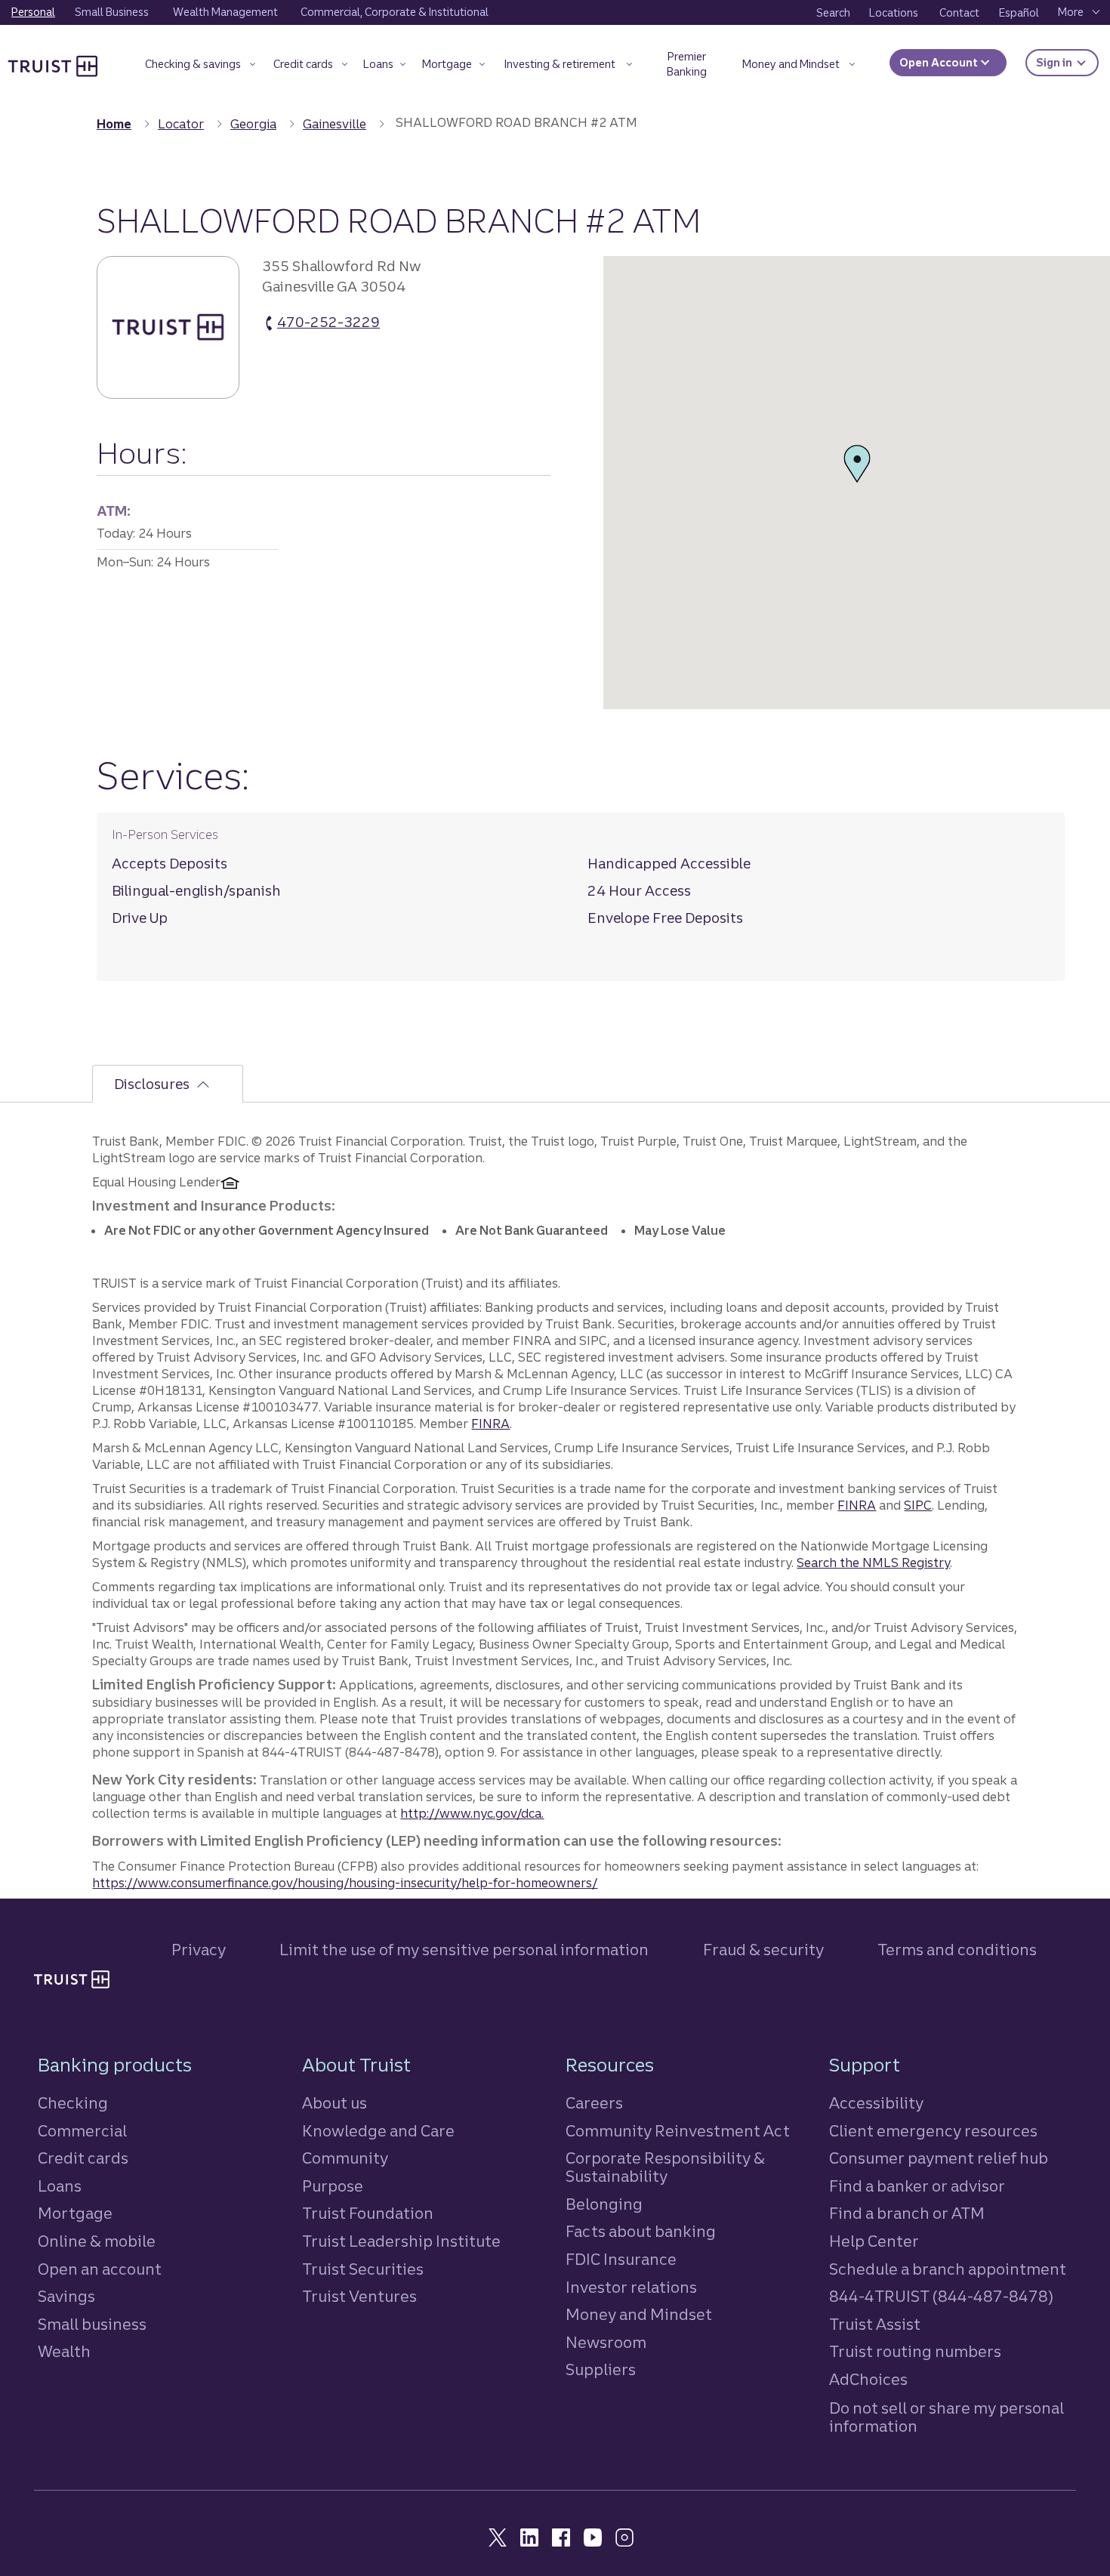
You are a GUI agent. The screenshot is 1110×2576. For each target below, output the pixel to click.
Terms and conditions (957, 1950)
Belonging (604, 2204)
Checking (73, 2103)
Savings (66, 2296)
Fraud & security (763, 1950)
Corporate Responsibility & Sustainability (665, 2167)
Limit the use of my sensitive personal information (464, 1950)
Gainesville (335, 124)
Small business (92, 2324)
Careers (594, 2103)
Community (345, 2158)
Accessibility (876, 2103)
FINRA (490, 1424)
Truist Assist (875, 2324)
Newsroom (606, 2342)
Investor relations (631, 2287)
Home (114, 124)
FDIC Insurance (621, 2259)
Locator (181, 124)
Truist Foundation (368, 2213)
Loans (60, 2186)
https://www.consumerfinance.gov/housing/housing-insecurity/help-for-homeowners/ (345, 1883)
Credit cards (83, 2158)
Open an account (100, 2269)
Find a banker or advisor (917, 2186)
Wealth (64, 2351)
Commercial (82, 2131)
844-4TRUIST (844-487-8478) (941, 2296)
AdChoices (868, 2379)
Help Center (874, 2241)
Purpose (333, 2186)
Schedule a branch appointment (948, 2269)
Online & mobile (97, 2241)
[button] (200, 67)
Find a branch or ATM (907, 2213)
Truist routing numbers (915, 2351)
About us (335, 2103)
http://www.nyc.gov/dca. (472, 1813)
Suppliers (601, 2369)
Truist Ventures (359, 2296)
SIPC (918, 1505)
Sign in (1067, 62)
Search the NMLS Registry (873, 1563)
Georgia (253, 124)
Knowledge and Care (378, 2131)
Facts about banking (641, 2231)
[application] (857, 483)
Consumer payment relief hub (939, 2158)
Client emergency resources (933, 2131)
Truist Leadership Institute (401, 2241)
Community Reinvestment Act (678, 2131)
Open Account (940, 63)
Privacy (199, 1950)
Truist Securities (363, 2269)
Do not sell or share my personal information (947, 2417)
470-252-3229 (328, 323)
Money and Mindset (639, 2314)
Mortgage (75, 2213)
